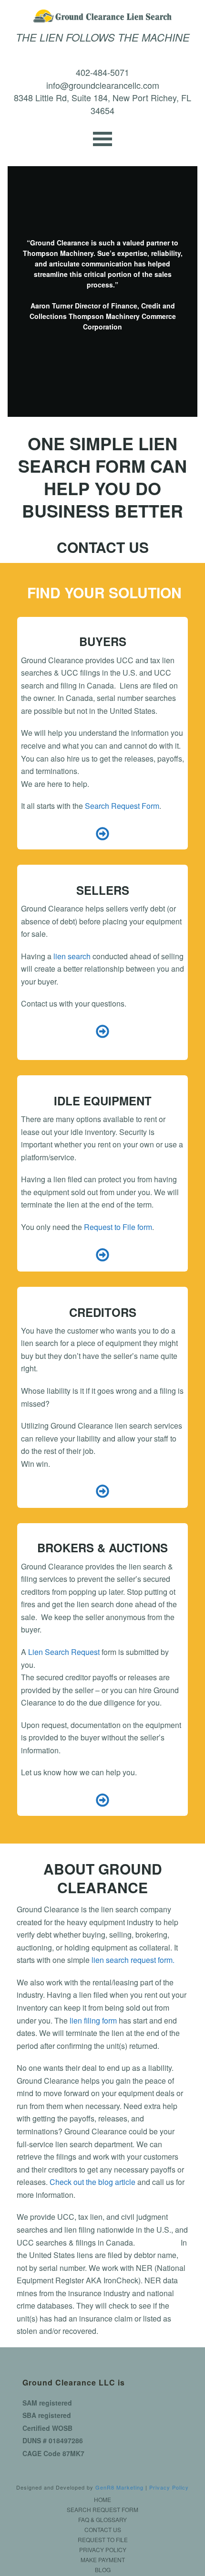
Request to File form (118, 1227)
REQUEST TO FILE (103, 2540)
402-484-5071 (102, 72)
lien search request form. (134, 1960)
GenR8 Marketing (119, 2487)
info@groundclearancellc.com (103, 85)
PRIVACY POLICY (103, 2550)
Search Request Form (122, 806)
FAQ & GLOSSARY (102, 2520)
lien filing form (93, 2020)
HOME (102, 2500)
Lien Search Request (64, 1652)
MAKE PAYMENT (103, 2560)
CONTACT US (103, 2530)
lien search (72, 956)
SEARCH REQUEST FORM (102, 2510)
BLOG (103, 2570)
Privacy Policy (169, 2487)
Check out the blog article (92, 2182)
